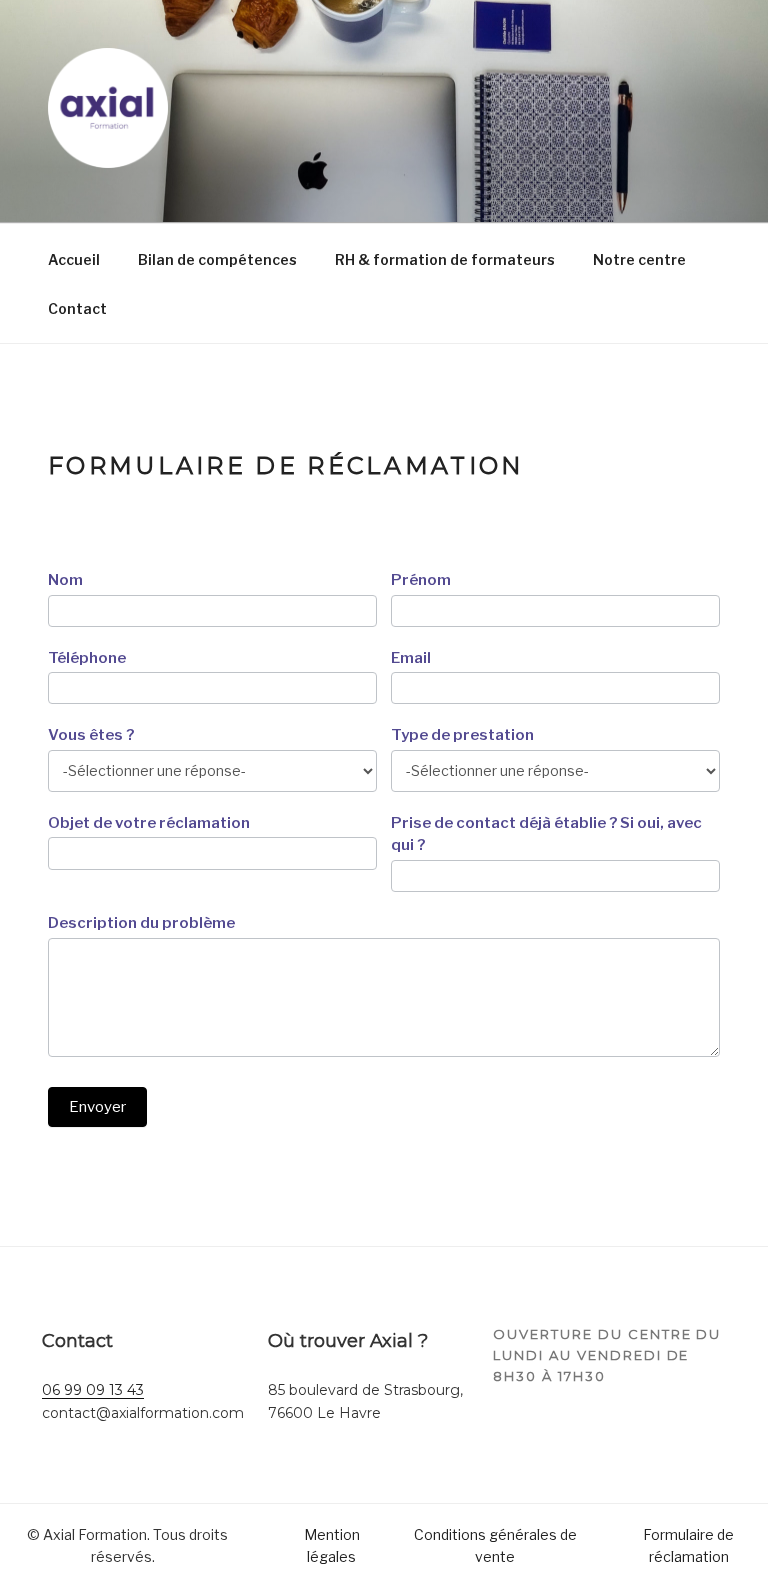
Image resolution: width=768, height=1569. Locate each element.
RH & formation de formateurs (445, 259)
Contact (77, 308)
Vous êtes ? (91, 735)
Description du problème (141, 923)
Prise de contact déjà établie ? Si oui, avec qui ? (546, 834)
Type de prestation (462, 735)
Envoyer (97, 1107)
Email (411, 658)
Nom (65, 580)
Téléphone (87, 658)
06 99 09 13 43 (93, 1390)
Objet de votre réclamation (149, 823)
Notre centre (639, 259)
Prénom (421, 580)
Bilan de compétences (217, 259)
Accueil (74, 259)
